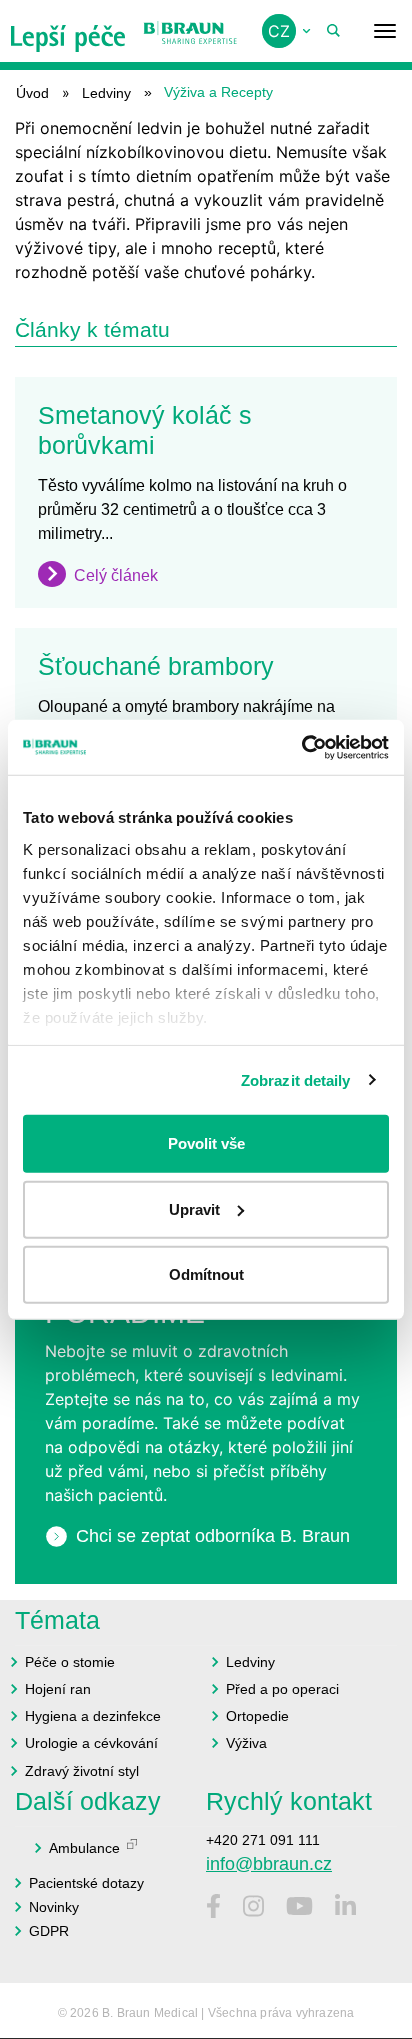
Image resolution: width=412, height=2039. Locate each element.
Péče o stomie (70, 1662)
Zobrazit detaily (296, 1079)
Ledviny (106, 93)
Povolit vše (206, 1143)
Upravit (194, 1208)
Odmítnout (206, 1274)
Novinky (54, 1907)
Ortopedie (257, 1716)
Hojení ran (58, 1689)
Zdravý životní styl (82, 1771)
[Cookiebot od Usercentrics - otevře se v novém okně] (301, 747)
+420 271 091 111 (263, 1840)
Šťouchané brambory (156, 666)
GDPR (49, 1931)
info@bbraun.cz (269, 1864)
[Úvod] (68, 31)
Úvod (32, 93)
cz (279, 31)
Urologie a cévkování (91, 1743)
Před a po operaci (282, 1689)
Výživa (246, 1743)
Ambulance (84, 1848)
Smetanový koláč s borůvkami (145, 430)
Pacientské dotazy (86, 1883)
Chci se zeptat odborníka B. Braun (213, 1536)
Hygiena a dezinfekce (93, 1716)
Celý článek (116, 575)
